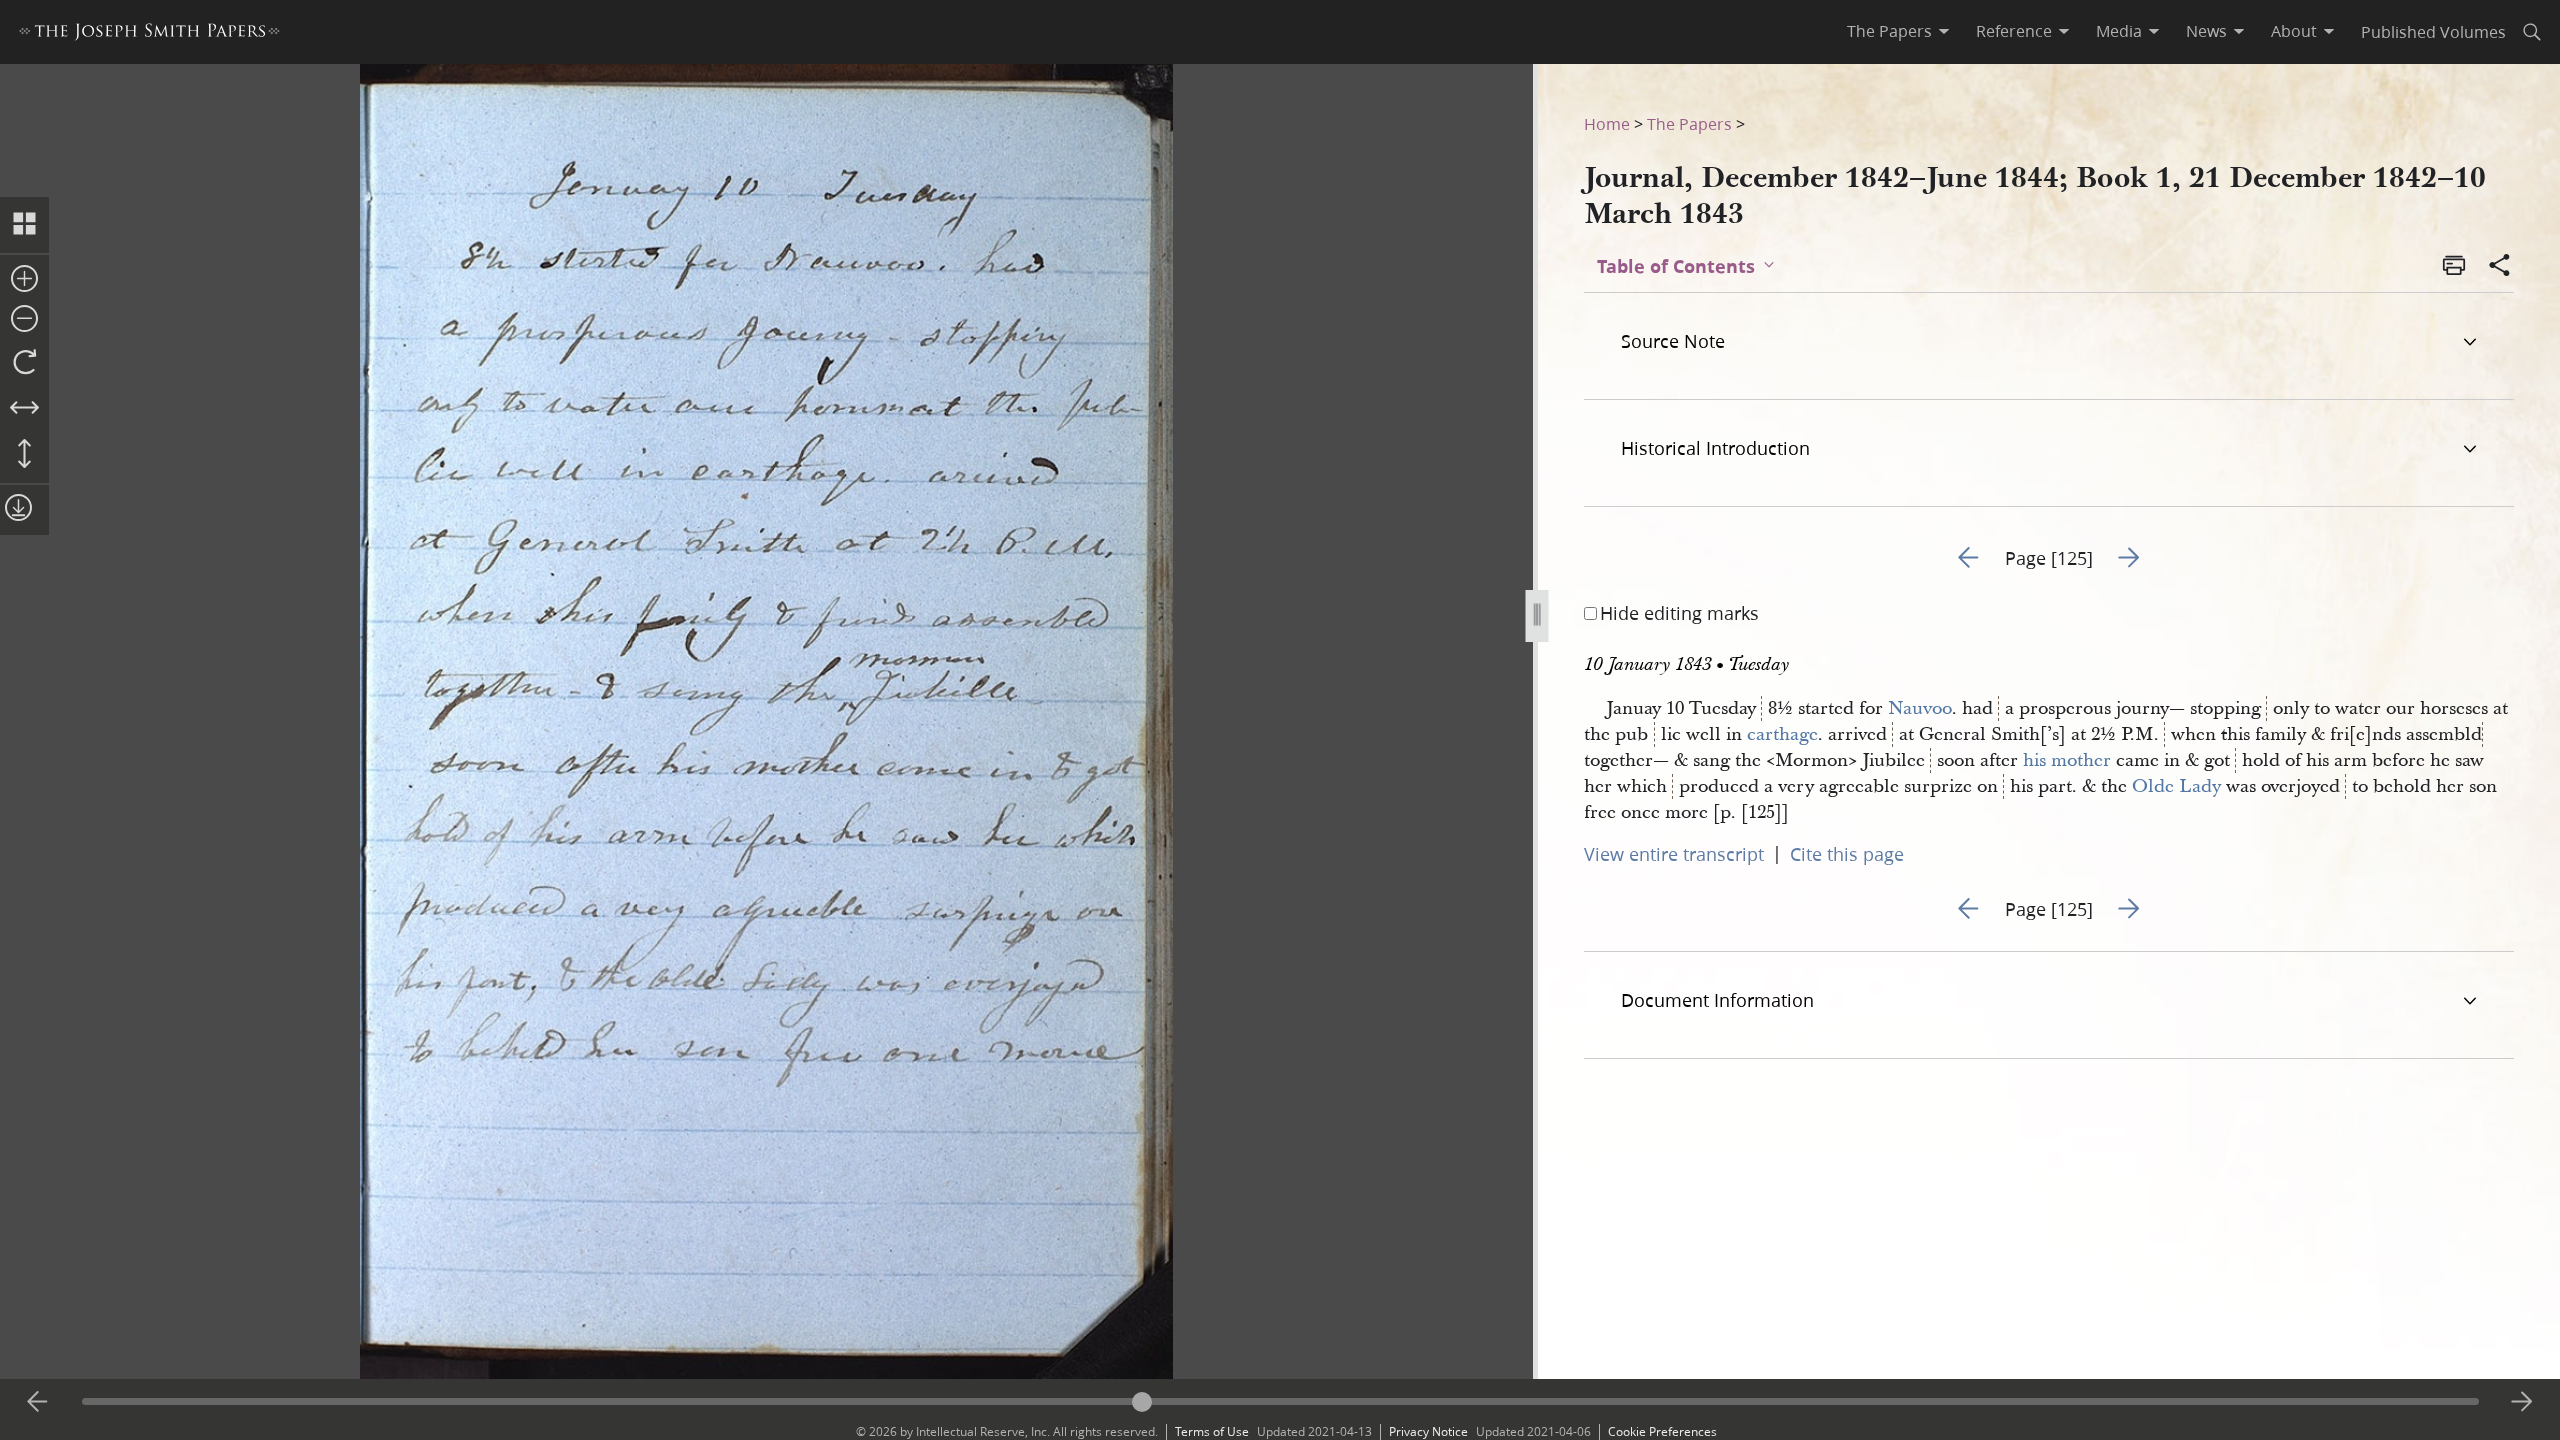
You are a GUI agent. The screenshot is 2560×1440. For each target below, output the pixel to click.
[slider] (1280, 1401)
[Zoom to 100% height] (24, 455)
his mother (2067, 760)
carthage (1782, 734)
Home (1607, 123)
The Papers (1689, 123)
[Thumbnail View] (24, 225)
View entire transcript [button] (1674, 854)
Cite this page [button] (1847, 854)
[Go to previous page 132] (38, 1402)
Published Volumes (2433, 31)
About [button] (2294, 31)
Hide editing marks (1679, 613)
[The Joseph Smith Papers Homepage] (149, 34)
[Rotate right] (24, 363)
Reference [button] (2014, 31)
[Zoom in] (24, 280)
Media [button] (2119, 31)
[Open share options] (2500, 267)
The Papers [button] (1889, 31)
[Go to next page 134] (2522, 1402)
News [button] (2206, 31)
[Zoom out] (24, 320)
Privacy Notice (1428, 1431)
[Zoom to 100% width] (24, 409)
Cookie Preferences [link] (1662, 1431)
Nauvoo (1920, 708)
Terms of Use (1212, 1431)
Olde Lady (2176, 786)
